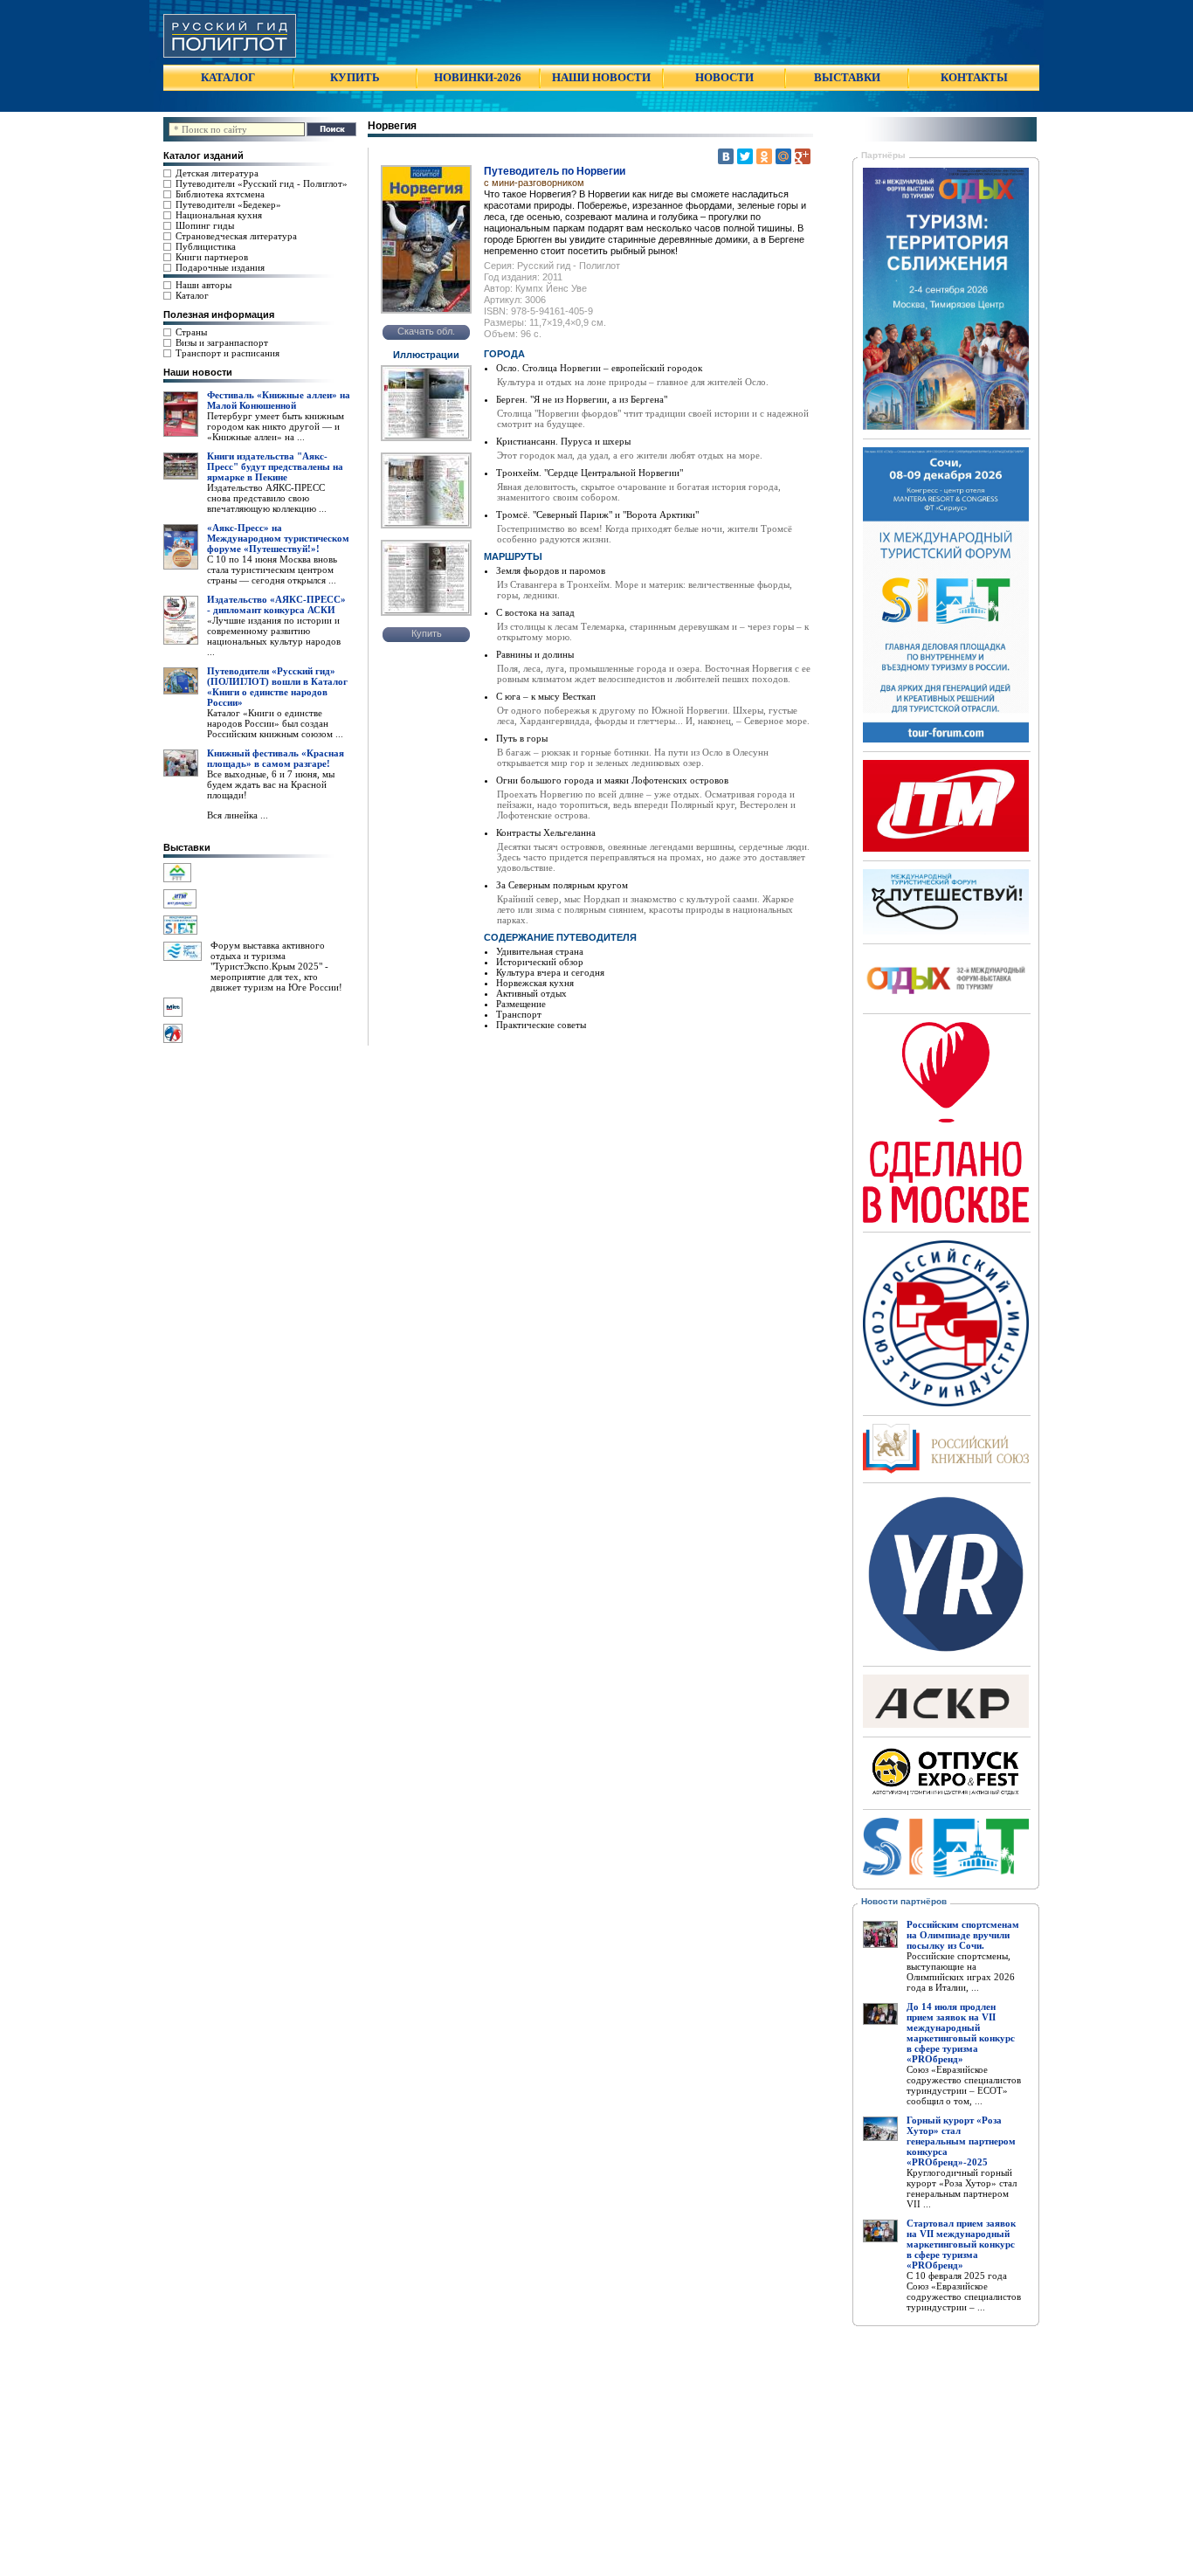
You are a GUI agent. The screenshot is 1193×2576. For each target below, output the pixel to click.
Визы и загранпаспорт (222, 342)
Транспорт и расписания (228, 353)
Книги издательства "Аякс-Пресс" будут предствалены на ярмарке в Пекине (275, 466)
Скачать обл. (426, 331)
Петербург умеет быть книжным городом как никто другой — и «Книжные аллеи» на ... (276, 426)
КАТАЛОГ (228, 77)
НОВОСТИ (724, 77)
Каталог (192, 295)
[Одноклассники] (764, 156)
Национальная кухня (219, 215)
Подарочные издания (220, 267)
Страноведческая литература (236, 236)
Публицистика (206, 246)
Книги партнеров (212, 257)
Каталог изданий (203, 155)
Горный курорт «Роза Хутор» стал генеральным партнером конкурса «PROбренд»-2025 (961, 2141)
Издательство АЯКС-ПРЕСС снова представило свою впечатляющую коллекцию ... (267, 498)
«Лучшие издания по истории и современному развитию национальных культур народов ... (274, 636)
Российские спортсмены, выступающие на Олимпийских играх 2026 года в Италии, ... (961, 1972)
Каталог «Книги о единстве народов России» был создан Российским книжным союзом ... (275, 723)
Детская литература (217, 173)
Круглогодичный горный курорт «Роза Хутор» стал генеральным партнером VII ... (962, 2188)
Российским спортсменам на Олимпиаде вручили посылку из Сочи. (963, 1935)
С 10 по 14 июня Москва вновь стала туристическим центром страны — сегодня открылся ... (272, 570)
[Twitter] (745, 156)
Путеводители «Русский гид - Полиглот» (262, 183)
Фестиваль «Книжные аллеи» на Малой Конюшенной (279, 400)
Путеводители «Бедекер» (228, 204)
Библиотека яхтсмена (220, 194)
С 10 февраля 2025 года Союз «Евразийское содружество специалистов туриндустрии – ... (964, 2291)
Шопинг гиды (205, 225)
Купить (427, 633)
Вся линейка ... (238, 815)
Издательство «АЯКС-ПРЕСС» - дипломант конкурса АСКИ (276, 604)
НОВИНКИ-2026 (478, 77)
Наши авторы (203, 285)
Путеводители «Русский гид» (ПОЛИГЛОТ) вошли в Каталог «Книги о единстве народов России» (277, 687)
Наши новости (198, 372)
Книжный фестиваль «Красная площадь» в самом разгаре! (276, 758)
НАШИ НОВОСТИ (601, 77)
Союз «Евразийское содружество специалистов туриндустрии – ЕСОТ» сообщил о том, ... (964, 2085)
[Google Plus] (803, 156)
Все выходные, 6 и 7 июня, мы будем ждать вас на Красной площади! (271, 784)
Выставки (187, 847)
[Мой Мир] (783, 156)
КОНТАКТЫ (974, 77)
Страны (191, 332)
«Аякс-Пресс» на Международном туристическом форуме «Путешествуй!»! (278, 538)
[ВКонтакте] (726, 156)
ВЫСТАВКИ (847, 77)
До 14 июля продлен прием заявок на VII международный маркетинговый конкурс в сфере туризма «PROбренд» (961, 2033)
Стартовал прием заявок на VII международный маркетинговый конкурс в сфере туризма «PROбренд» (961, 2244)
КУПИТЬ (355, 77)
